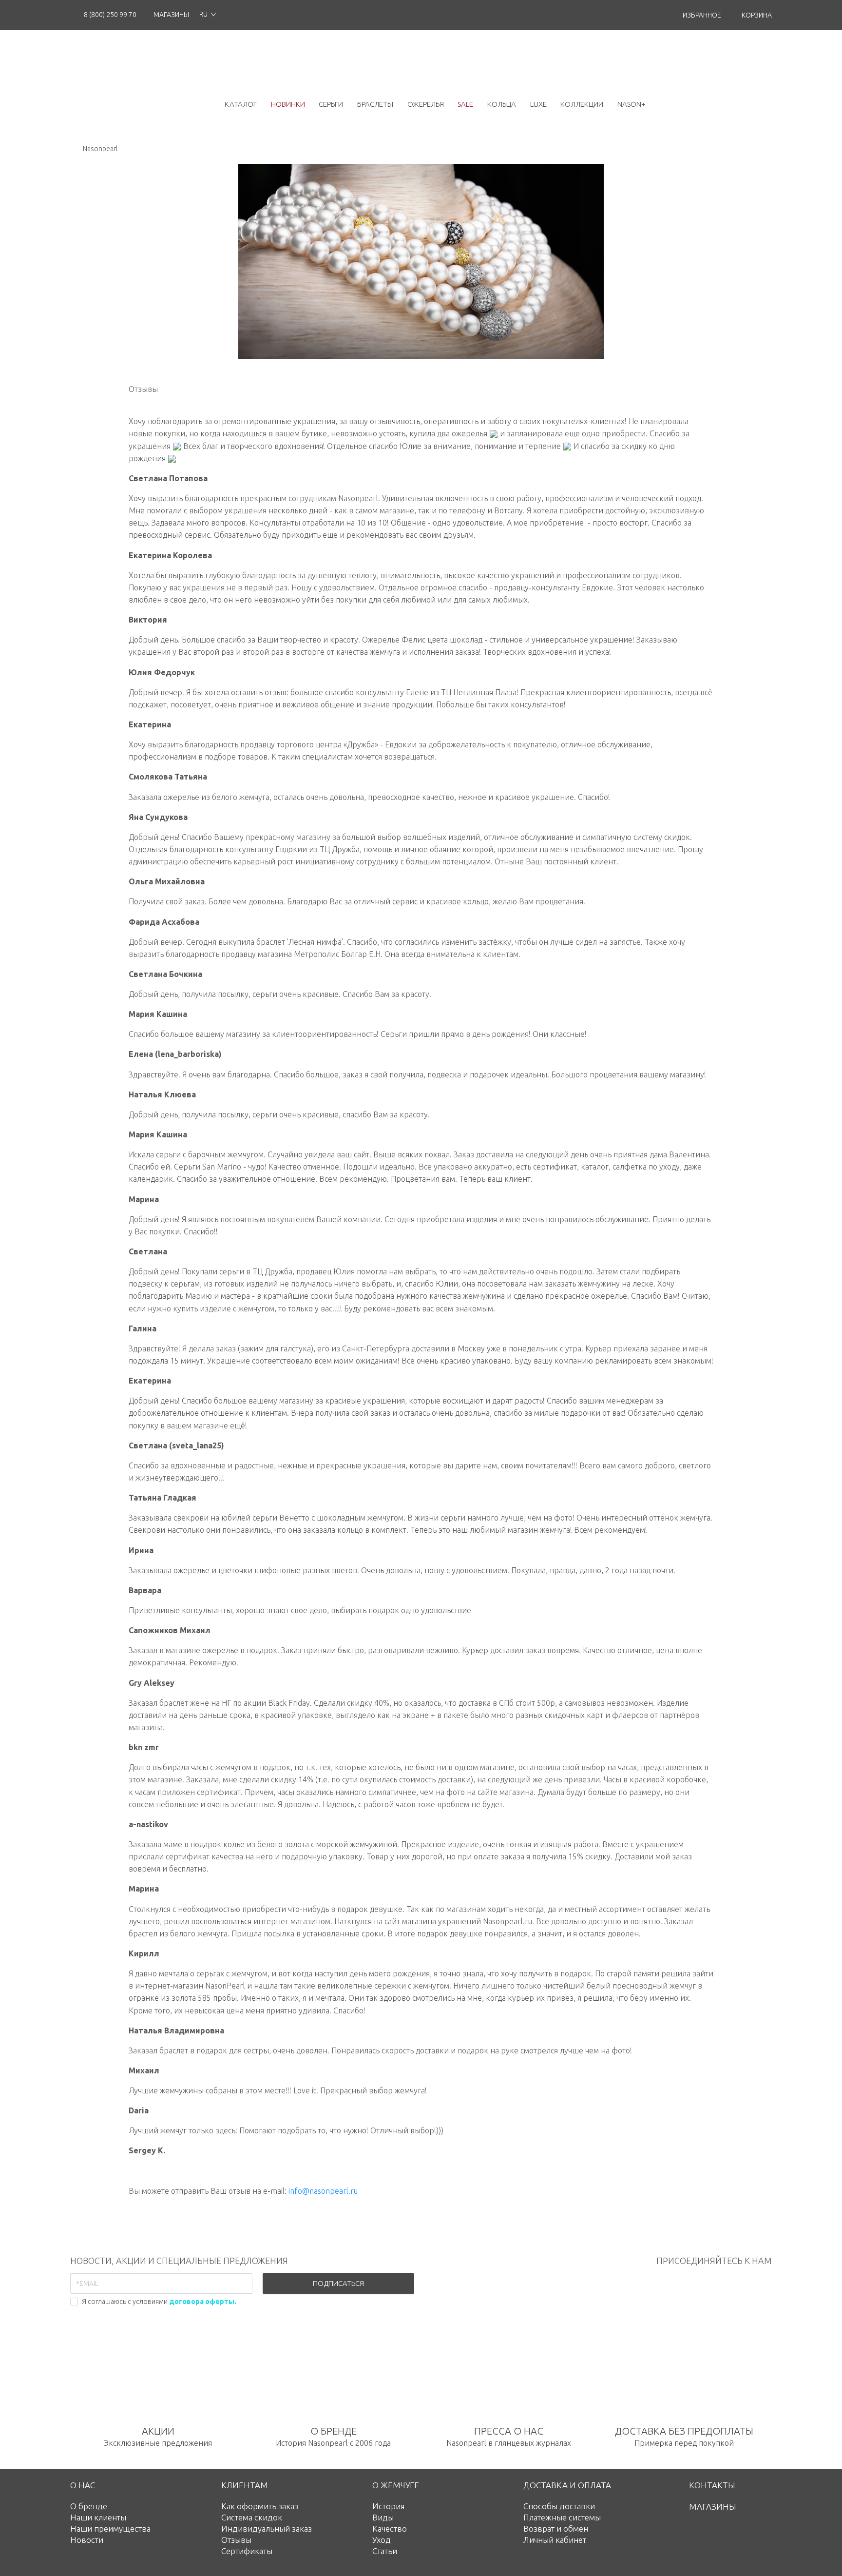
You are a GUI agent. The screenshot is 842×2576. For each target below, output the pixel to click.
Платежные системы (562, 2517)
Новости (87, 2540)
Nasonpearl (100, 149)
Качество (390, 2528)
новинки (288, 104)
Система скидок (252, 2517)
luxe (538, 104)
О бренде (89, 2506)
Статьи (385, 2551)
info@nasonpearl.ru (323, 2191)
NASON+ (631, 104)
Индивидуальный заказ (267, 2528)
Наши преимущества (110, 2528)
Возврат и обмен (556, 2528)
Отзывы (236, 2540)
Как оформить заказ (260, 2506)
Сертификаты (247, 2551)
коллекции (582, 104)
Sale (465, 104)
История (388, 2506)
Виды (383, 2517)
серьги (331, 104)
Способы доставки (559, 2506)
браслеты (375, 104)
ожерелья (426, 104)
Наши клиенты (98, 2517)
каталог (241, 104)
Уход (382, 2540)
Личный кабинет (555, 2540)
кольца (502, 104)
